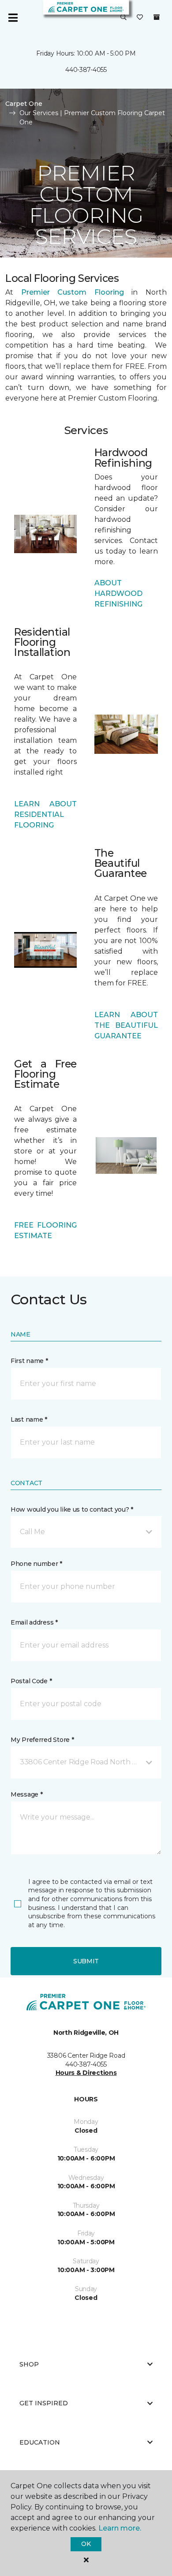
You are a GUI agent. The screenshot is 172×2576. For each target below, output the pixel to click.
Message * (26, 1794)
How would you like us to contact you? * (72, 1509)
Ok (86, 2544)
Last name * (29, 1419)
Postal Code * (31, 1681)
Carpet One (24, 104)
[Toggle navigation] (13, 18)
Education (40, 2442)
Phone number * (36, 1564)
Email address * (34, 1622)
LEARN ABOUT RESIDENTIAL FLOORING (45, 814)
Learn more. (120, 2528)
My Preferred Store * (42, 1740)
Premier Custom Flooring (73, 292)
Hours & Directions (86, 2073)
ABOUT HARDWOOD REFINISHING (118, 593)
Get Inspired (44, 2403)
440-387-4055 (86, 70)
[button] (123, 18)
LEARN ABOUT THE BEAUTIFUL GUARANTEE (126, 1025)
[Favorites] (140, 18)
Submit (86, 1961)
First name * (29, 1361)
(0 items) (157, 17)
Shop (29, 2364)
